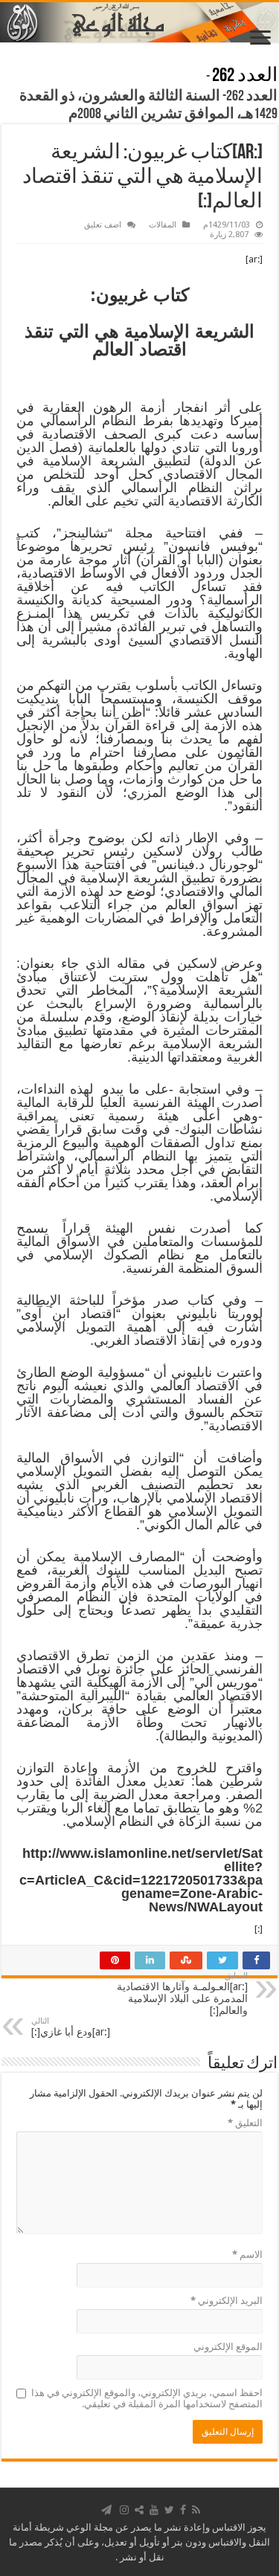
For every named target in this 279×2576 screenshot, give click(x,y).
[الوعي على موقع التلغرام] (106, 2510)
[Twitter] (169, 2510)
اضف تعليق (103, 225)
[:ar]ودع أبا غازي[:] (71, 2027)
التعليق (245, 2123)
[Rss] (196, 2510)
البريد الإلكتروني (227, 2301)
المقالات (163, 225)
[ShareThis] (139, 2510)
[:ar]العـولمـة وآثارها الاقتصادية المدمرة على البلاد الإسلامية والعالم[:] (182, 1994)
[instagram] (124, 2510)
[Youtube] (154, 2510)
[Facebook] (183, 2510)
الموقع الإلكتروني (228, 2347)
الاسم (247, 2254)
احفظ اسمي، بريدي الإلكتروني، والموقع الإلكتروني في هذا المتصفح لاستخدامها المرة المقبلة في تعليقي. (147, 2398)
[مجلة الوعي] (139, 22)
